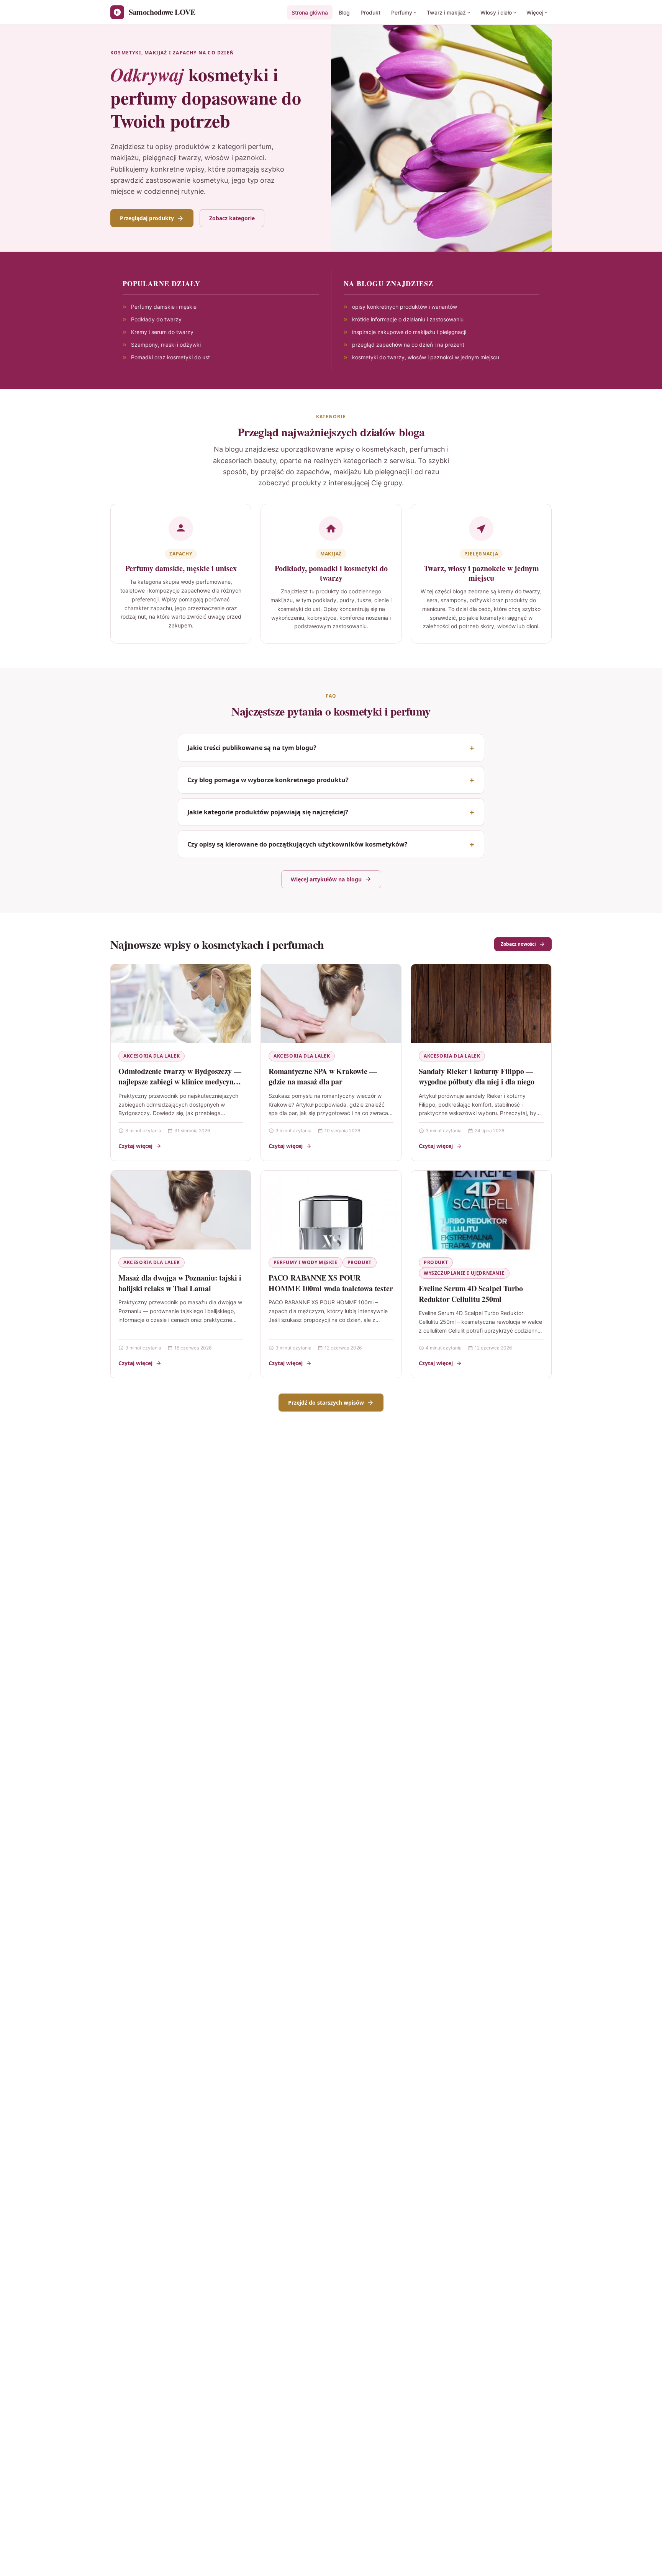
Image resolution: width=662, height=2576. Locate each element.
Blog (344, 12)
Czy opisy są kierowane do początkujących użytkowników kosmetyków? (297, 844)
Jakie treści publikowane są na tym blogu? (252, 748)
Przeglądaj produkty (147, 218)
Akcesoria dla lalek (152, 1056)
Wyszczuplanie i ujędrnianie (464, 1273)
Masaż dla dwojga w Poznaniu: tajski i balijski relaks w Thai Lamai (180, 1283)
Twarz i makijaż (446, 12)
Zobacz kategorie (232, 218)
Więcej (535, 12)
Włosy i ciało (496, 12)
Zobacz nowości (518, 944)
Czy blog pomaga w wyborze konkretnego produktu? (268, 780)
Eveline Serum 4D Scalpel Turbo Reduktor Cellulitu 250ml (471, 1294)
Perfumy (402, 12)
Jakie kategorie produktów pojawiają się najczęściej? (268, 812)
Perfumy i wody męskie (306, 1262)
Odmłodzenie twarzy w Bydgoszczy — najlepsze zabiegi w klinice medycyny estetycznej (180, 1082)
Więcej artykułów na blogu (326, 879)
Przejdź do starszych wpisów (326, 1403)
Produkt (370, 12)
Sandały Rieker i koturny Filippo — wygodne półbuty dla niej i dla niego (477, 1077)
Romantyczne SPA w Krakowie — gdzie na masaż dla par (323, 1077)
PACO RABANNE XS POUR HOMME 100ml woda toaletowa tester (331, 1283)
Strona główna (310, 12)
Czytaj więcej (135, 1146)
